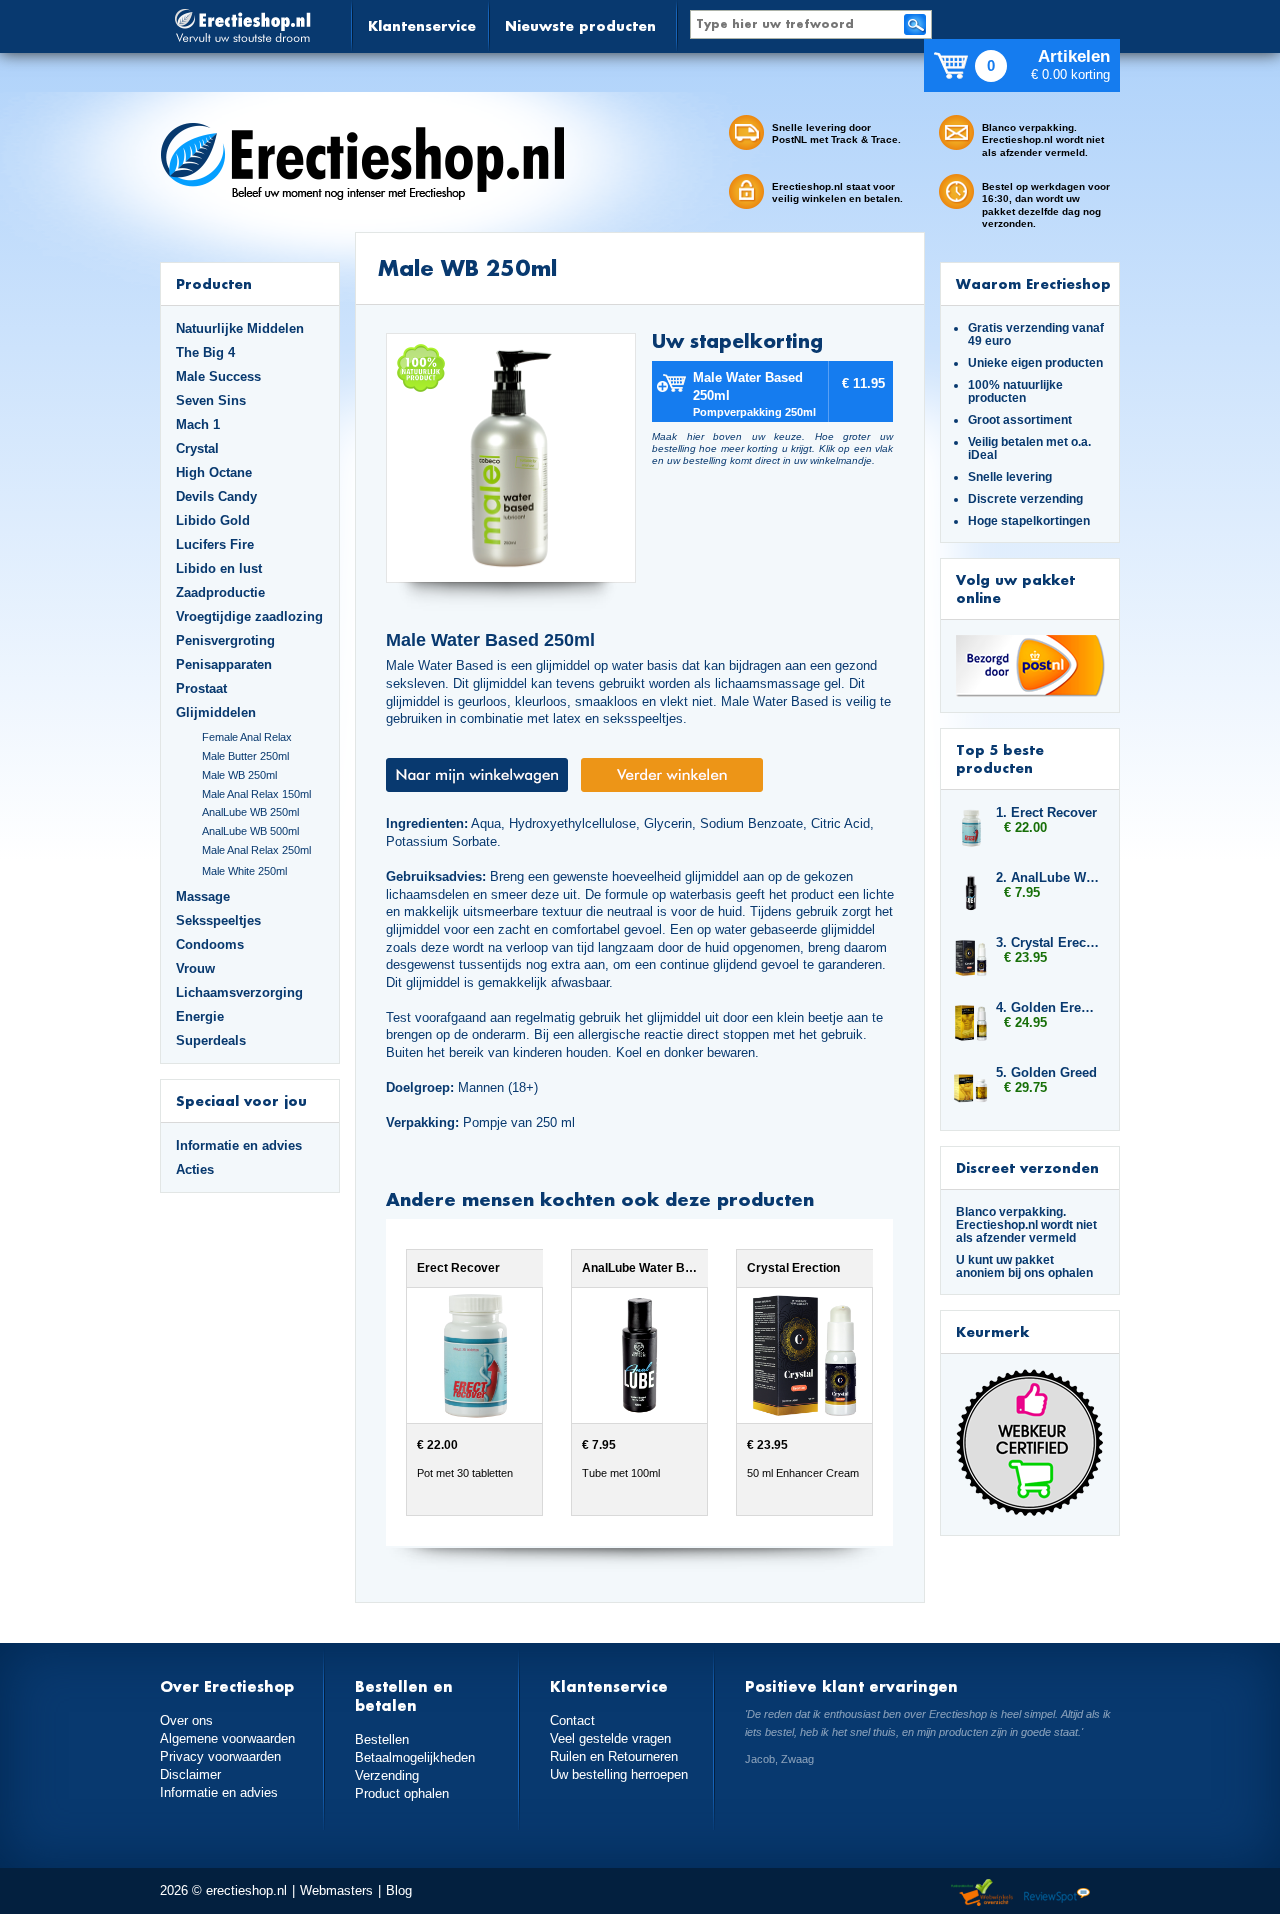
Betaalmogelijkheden (415, 1757)
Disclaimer (190, 1774)
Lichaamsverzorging (239, 992)
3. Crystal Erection (1048, 942)
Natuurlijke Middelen (240, 328)
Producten (214, 283)
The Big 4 (205, 352)
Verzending (387, 1775)
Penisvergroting (225, 640)
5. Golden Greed (1046, 1072)
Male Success (218, 376)
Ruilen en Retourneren (614, 1756)
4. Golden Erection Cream (1048, 1007)
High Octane (214, 472)
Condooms (210, 944)
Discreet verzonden (1027, 1167)
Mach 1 (198, 424)
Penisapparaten (224, 664)
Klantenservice (422, 25)
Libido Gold (213, 520)
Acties (195, 1169)
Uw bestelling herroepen (619, 1774)
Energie (200, 1016)
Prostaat (201, 688)
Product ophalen (402, 1793)
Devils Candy (216, 496)
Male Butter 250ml (245, 756)
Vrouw (195, 968)
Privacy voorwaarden (220, 1756)
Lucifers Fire (215, 544)
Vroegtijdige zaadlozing (249, 616)
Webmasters (336, 1890)
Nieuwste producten (580, 25)
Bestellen (382, 1739)
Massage (203, 896)
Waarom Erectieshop (1033, 283)
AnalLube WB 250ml (250, 812)
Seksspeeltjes (218, 920)
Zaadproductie (220, 592)
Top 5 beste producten (1000, 758)
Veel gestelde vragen (610, 1738)
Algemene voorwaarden (227, 1738)
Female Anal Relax (247, 737)
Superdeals (211, 1040)
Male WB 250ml (239, 775)
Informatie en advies (239, 1145)
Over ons (186, 1720)
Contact (572, 1720)
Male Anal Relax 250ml (256, 850)
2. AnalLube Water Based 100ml (1048, 877)
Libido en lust (219, 568)
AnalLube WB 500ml (250, 831)
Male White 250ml (244, 871)
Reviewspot (1057, 1893)
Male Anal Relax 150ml (256, 794)
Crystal (197, 448)
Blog (399, 1890)
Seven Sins (211, 400)
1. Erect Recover (1046, 812)
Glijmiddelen (216, 712)
